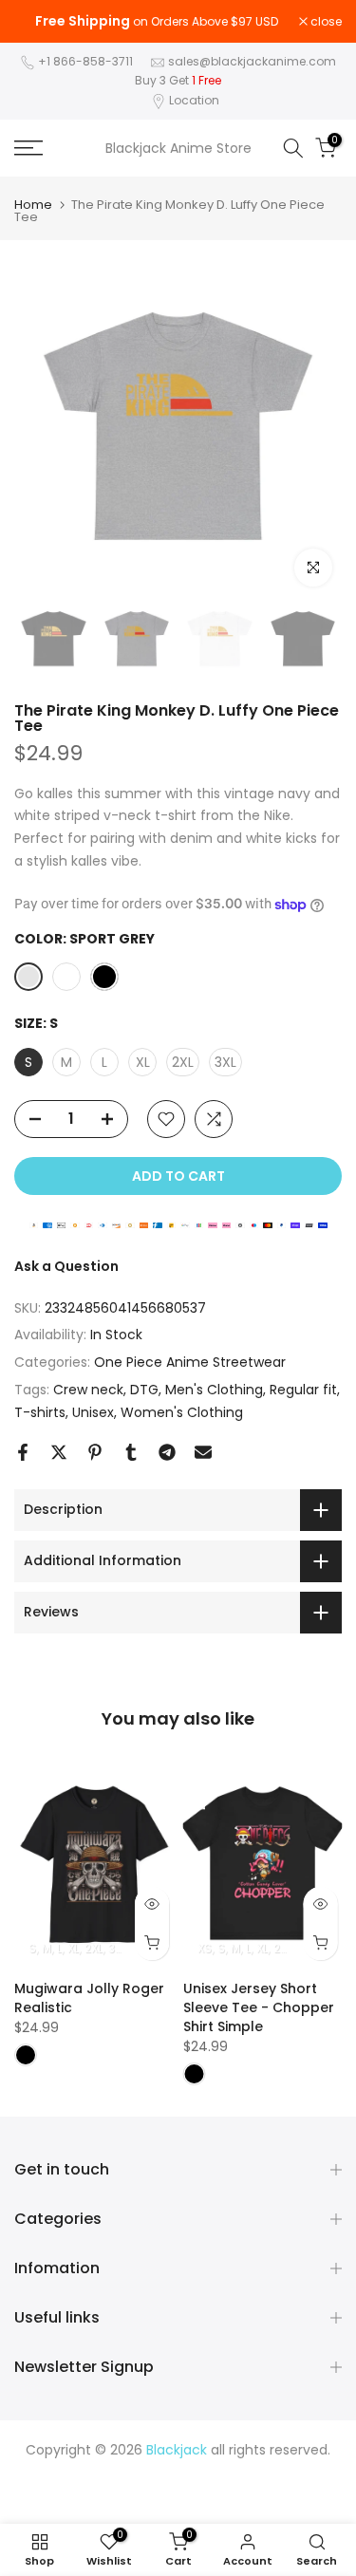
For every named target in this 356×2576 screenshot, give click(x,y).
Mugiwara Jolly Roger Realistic (89, 1998)
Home (33, 205)
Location (194, 100)
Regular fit (303, 1390)
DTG (144, 1390)
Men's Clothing (214, 1390)
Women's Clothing (182, 1412)
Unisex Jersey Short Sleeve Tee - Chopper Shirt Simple (259, 2007)
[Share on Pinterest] (95, 1452)
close (325, 22)
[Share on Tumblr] (131, 1452)
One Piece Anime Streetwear (190, 1362)
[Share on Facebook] (23, 1452)
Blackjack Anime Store (178, 148)
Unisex (93, 1412)
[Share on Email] (203, 1452)
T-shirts (40, 1412)
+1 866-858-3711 (85, 61)
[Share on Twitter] (59, 1452)
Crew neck (88, 1390)
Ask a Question (66, 1266)
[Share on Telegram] (167, 1452)
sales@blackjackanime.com (252, 61)
